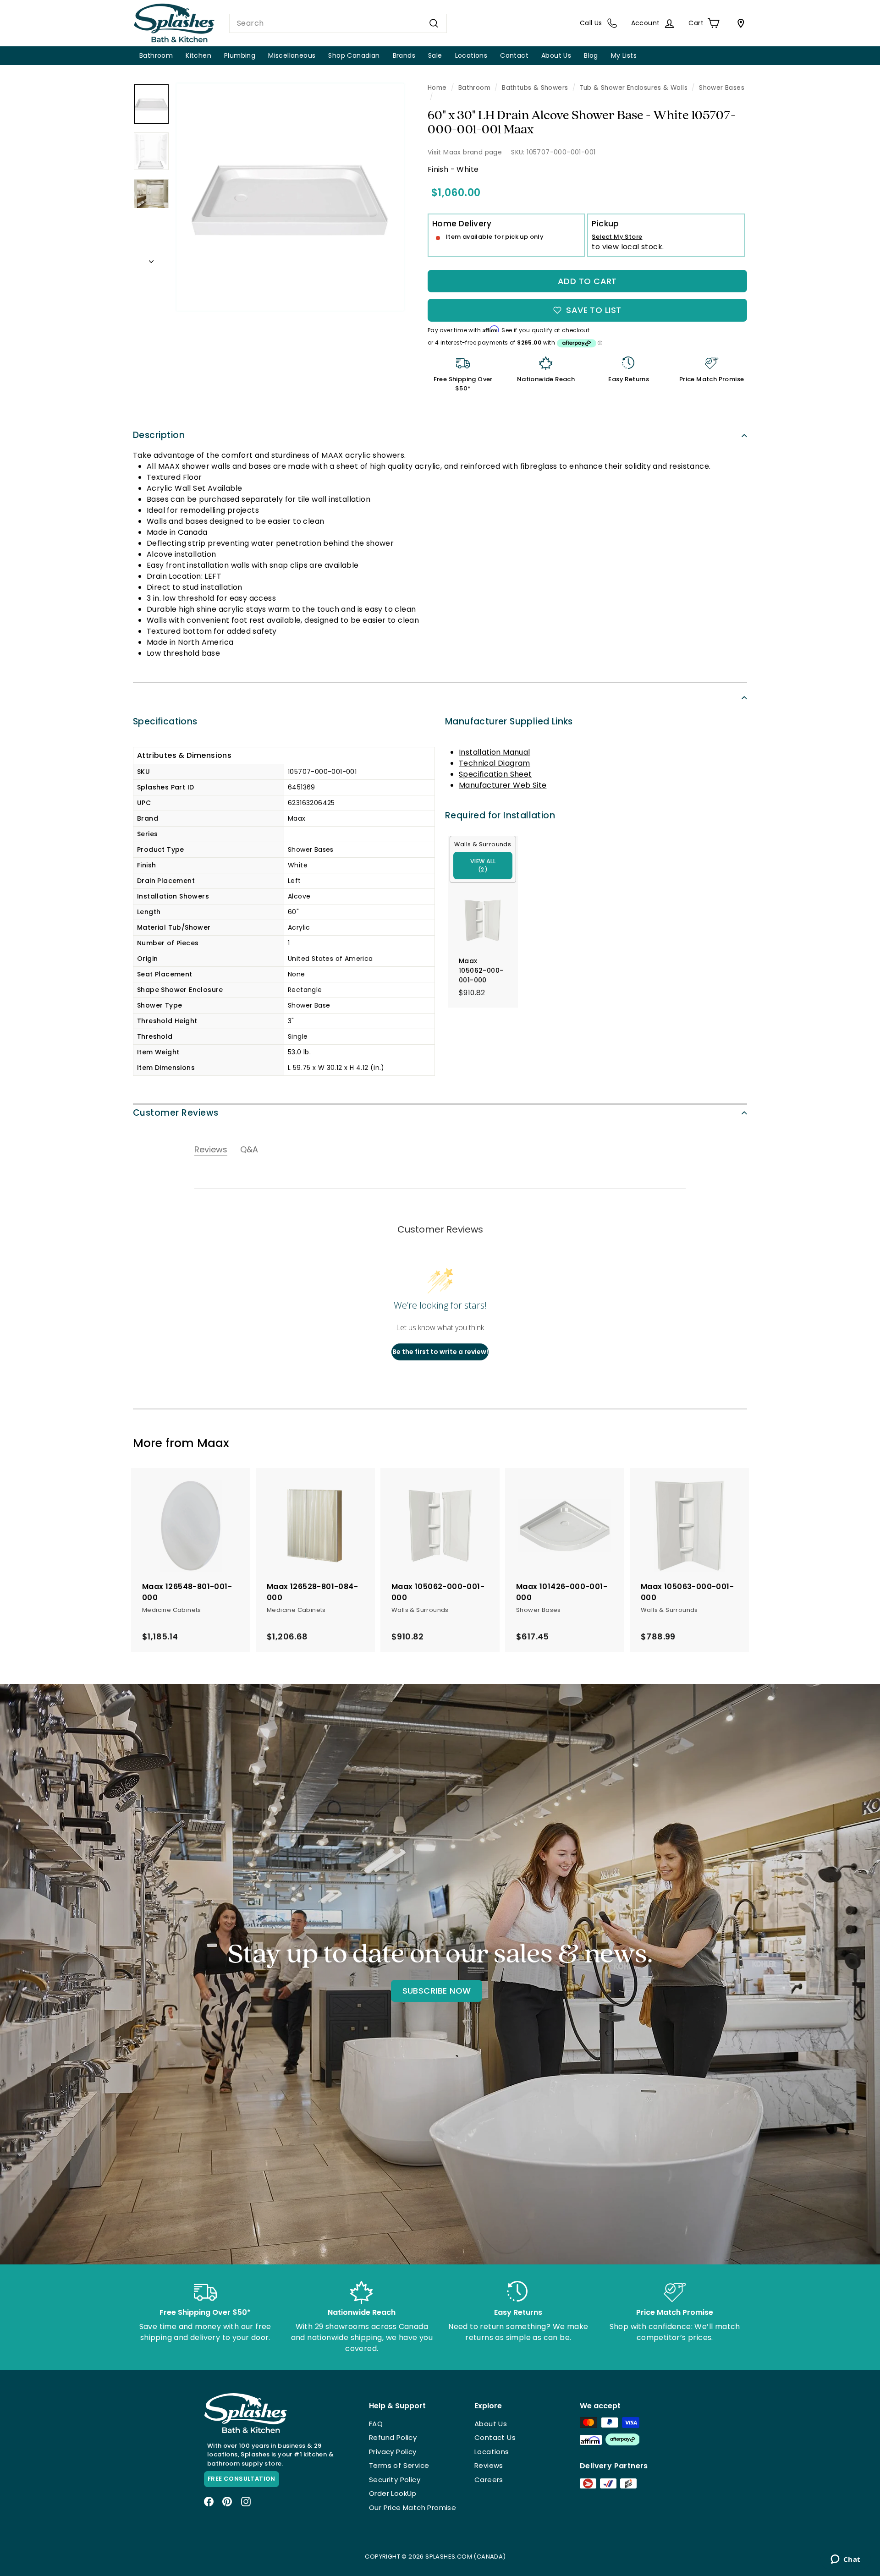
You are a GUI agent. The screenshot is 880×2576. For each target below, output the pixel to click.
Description (159, 435)
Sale (435, 55)
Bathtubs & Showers (535, 88)
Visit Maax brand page (465, 152)
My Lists (624, 55)
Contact (514, 55)
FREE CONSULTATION (242, 2479)
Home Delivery (462, 224)
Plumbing (240, 55)
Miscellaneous (292, 55)
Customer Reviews (176, 1113)
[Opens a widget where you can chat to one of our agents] (845, 2560)
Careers (489, 2480)
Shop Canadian (354, 55)
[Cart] (739, 23)
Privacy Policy (393, 2452)
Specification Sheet (495, 774)
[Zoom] (290, 197)
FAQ (376, 2424)
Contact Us (495, 2437)
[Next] (151, 259)
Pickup (605, 224)
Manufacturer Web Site (503, 785)
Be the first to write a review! (440, 1352)
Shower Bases (722, 88)
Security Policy (395, 2480)
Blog (591, 55)
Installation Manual (495, 752)
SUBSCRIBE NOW (437, 1991)
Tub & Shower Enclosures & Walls (634, 88)
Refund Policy (393, 2437)
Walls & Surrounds (483, 844)
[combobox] (338, 23)
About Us (556, 55)
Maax (213, 1443)
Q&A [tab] (249, 1149)
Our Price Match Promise (412, 2507)
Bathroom (156, 55)
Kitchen (198, 55)
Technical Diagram (495, 763)
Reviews (489, 2465)
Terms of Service (399, 2465)
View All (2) (483, 865)
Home (437, 88)
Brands (404, 55)
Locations (471, 55)
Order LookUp (393, 2493)
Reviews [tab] (211, 1149)
